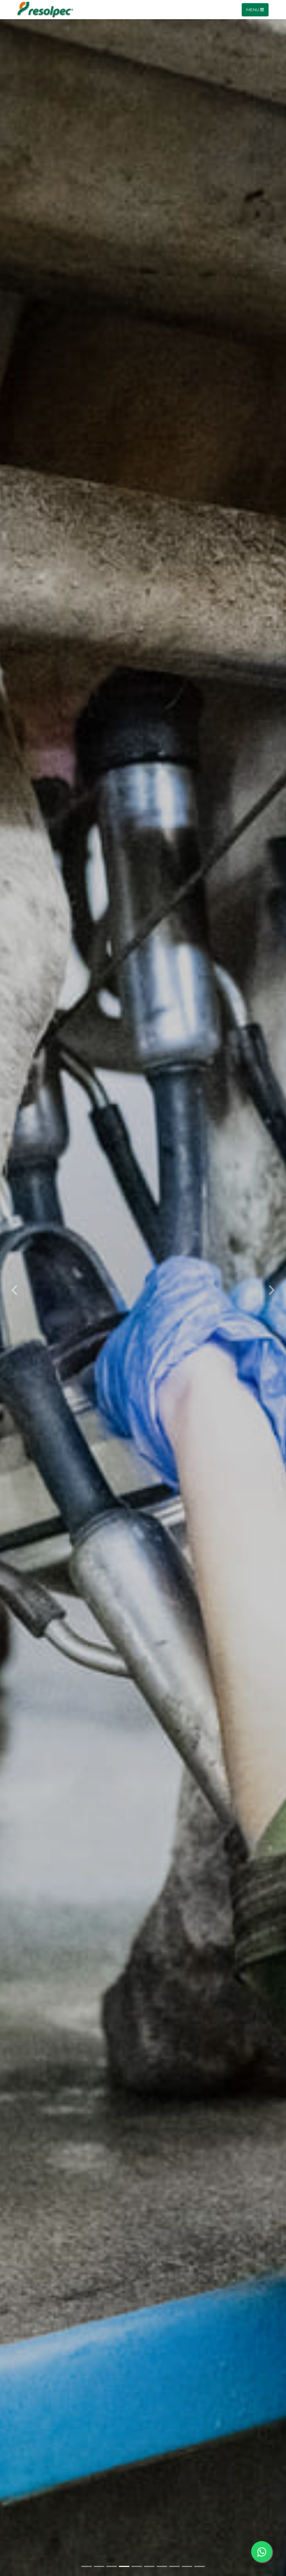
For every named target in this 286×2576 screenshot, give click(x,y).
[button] (14, 1288)
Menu (253, 10)
